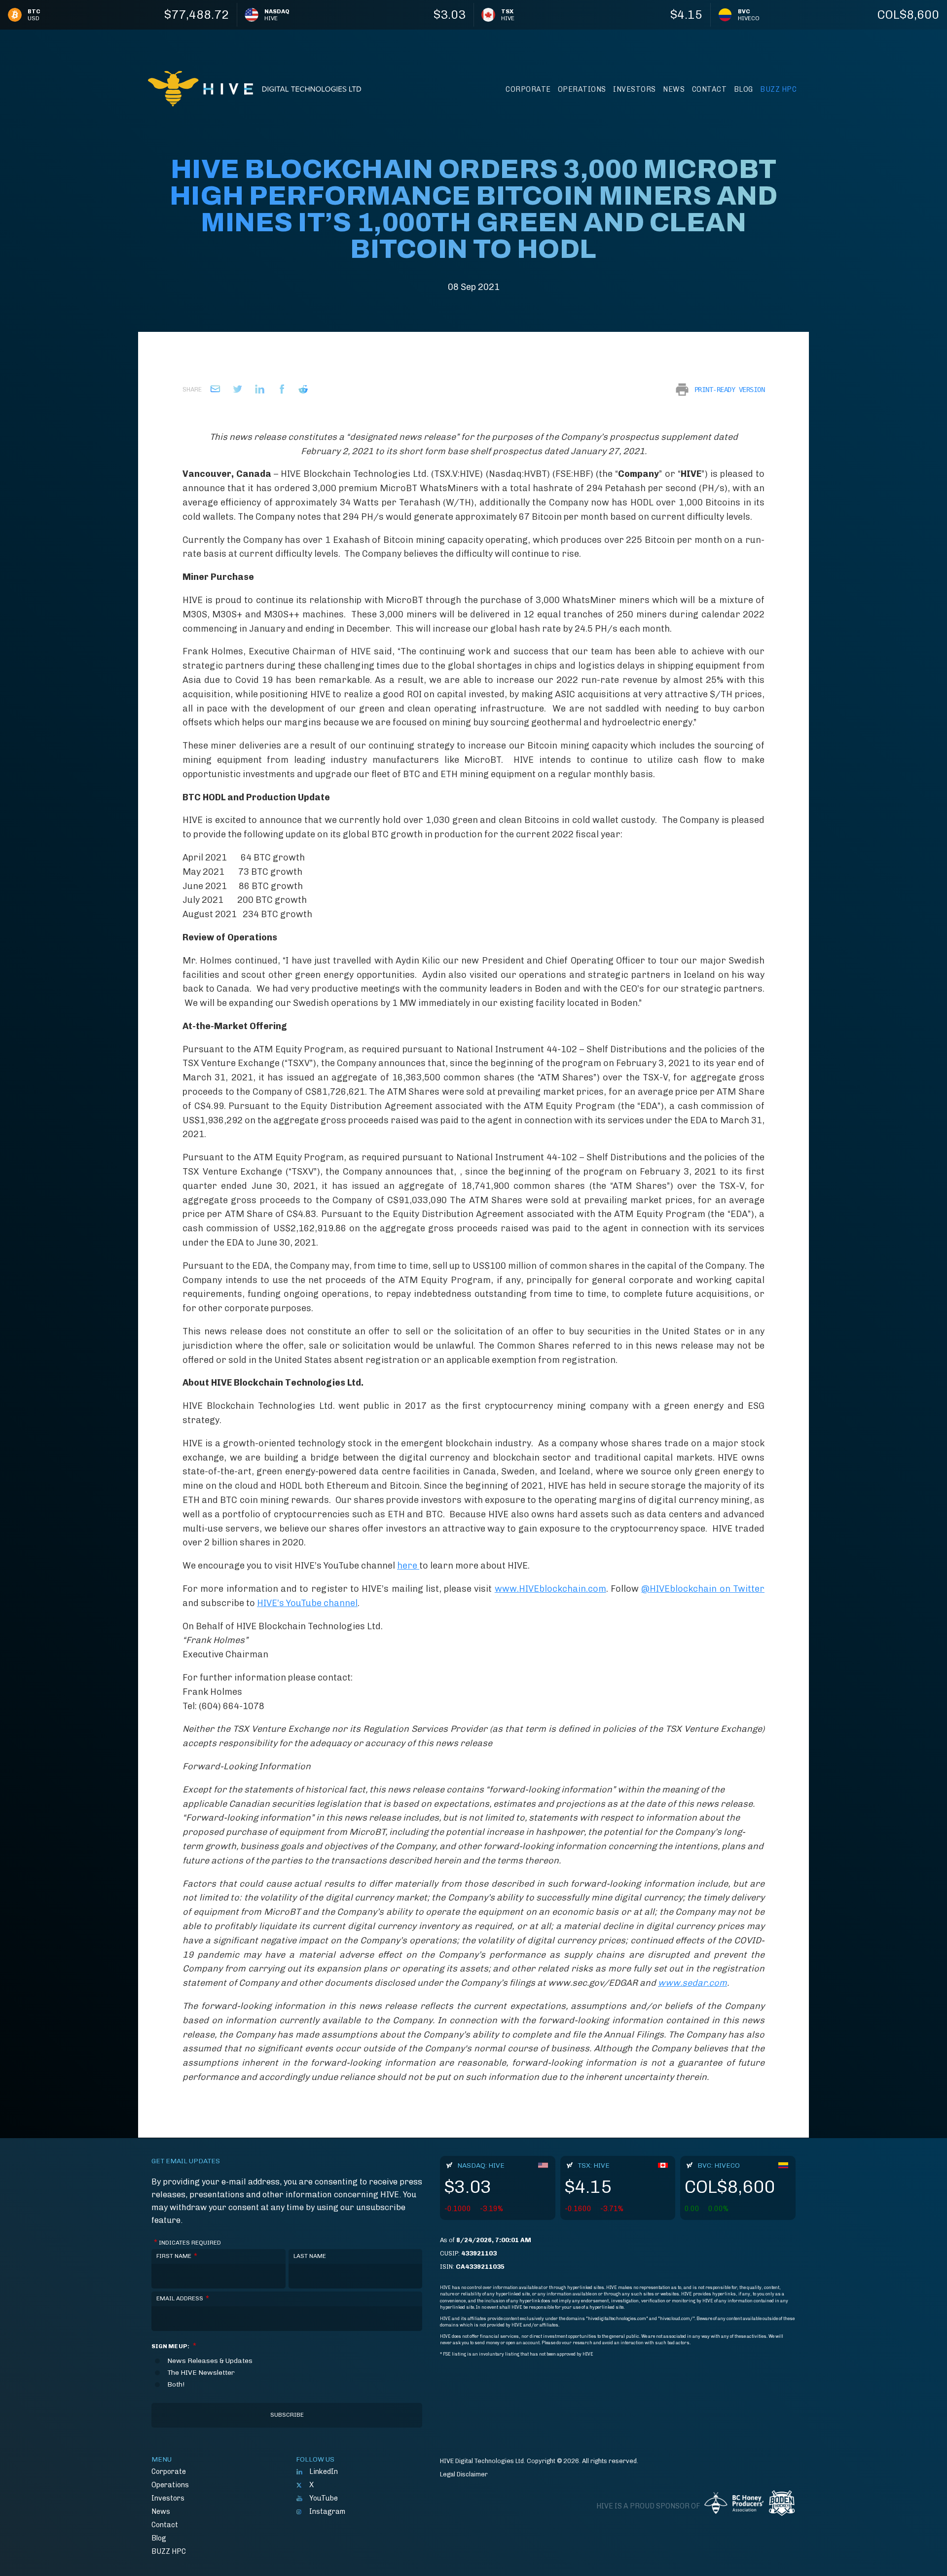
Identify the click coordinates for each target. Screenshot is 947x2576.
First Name (177, 2256)
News (674, 89)
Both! (176, 2385)
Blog (744, 89)
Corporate (528, 89)
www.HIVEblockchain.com (550, 1589)
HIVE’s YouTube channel (307, 1603)
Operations (582, 89)
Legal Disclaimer (464, 2474)
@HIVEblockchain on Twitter (703, 1589)
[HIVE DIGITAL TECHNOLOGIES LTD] (255, 89)
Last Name (310, 2256)
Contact (710, 89)
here (408, 1566)
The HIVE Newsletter (201, 2373)
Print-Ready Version (730, 390)
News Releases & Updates (210, 2361)
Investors (635, 89)
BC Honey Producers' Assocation (734, 2506)
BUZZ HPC (778, 89)
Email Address (183, 2298)
